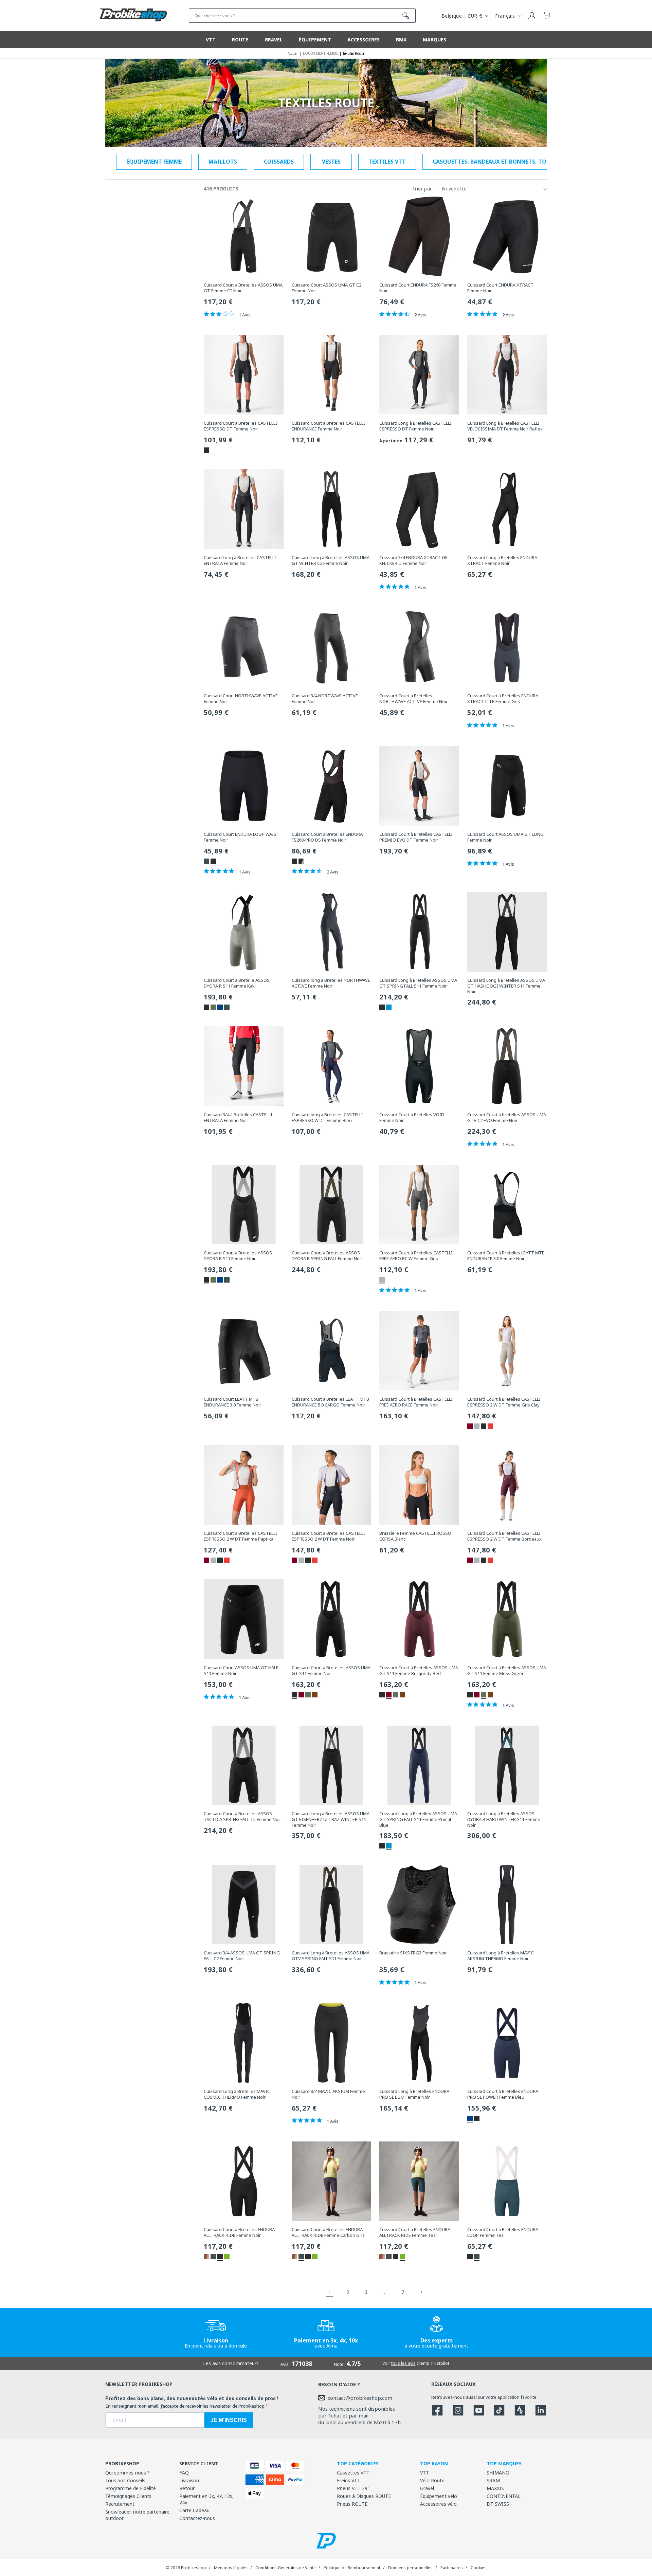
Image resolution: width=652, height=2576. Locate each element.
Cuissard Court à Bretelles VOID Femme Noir (412, 1118)
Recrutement (120, 2504)
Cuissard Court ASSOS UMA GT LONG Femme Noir (505, 837)
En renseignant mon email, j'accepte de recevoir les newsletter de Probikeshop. (185, 2406)
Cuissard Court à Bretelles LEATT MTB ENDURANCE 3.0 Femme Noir (506, 1256)
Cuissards (279, 162)
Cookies (479, 2568)
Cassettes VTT (353, 2473)
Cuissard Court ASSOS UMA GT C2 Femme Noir (327, 288)
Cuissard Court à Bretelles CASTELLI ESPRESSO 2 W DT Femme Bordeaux (504, 1536)
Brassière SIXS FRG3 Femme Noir (413, 1953)
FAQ (184, 2473)
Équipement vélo (439, 2496)
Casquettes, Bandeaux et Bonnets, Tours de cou (505, 162)
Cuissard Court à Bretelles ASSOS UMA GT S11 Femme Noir (331, 1671)
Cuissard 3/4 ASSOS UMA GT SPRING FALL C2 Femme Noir (242, 1956)
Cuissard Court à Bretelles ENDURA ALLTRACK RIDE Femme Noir (239, 2232)
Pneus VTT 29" (353, 2488)
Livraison (189, 2480)
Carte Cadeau (194, 2510)
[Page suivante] (421, 2292)
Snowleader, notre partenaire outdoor (137, 2515)
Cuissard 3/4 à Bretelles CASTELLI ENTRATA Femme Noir (238, 1118)
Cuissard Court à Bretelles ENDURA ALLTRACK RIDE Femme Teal (415, 2232)
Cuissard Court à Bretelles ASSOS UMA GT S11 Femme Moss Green (507, 1671)
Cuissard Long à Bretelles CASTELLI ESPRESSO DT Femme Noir (415, 426)
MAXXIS (495, 2488)
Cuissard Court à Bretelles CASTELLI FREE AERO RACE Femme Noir (416, 1402)
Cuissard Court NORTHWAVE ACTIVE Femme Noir (241, 699)
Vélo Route (432, 2480)
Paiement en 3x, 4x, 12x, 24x (206, 2499)
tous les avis (403, 2363)
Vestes (331, 162)
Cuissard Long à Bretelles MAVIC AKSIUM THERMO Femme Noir (500, 1956)
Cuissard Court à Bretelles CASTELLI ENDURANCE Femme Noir (328, 426)
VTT (424, 2473)
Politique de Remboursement (352, 2568)
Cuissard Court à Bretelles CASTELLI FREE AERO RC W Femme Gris (416, 1256)
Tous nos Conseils (125, 2480)
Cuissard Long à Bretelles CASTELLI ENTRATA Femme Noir (240, 560)
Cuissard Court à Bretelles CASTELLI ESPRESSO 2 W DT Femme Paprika (240, 1536)
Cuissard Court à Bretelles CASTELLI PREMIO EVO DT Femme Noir (416, 837)
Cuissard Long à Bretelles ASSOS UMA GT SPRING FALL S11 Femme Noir (418, 983)
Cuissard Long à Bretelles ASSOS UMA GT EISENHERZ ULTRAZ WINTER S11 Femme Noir (331, 1819)
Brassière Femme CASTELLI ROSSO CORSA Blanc (415, 1536)
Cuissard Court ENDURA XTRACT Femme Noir (500, 288)
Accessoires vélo (438, 2504)
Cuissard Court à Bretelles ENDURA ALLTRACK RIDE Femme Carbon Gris (328, 2232)
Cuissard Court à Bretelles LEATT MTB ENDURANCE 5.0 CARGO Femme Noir (330, 1402)
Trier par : (423, 189)
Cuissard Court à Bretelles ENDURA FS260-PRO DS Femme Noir (327, 837)
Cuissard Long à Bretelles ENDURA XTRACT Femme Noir (502, 560)
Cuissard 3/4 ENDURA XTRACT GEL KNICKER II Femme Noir (414, 560)
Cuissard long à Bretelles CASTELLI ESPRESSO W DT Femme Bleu (327, 1118)
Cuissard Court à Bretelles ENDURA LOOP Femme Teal (503, 2232)
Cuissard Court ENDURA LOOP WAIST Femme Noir (242, 837)
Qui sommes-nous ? (128, 2473)
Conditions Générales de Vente (286, 2568)
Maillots (223, 162)
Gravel (427, 2488)
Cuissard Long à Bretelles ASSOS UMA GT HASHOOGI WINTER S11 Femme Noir (506, 986)
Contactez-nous (197, 2518)
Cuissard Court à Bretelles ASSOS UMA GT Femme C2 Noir (243, 288)
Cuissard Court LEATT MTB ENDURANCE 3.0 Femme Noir (232, 1402)
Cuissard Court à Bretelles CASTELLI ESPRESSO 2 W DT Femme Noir (328, 1536)
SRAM (493, 2480)
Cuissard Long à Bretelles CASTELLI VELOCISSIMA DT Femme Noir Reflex (505, 426)
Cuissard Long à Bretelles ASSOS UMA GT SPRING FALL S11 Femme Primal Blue (418, 1819)
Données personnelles (410, 2568)
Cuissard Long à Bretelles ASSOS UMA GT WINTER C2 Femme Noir (331, 560)
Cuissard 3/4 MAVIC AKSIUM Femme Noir (328, 2094)
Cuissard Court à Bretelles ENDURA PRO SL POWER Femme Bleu (503, 2094)
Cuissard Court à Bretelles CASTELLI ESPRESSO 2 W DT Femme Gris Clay (504, 1402)
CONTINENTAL (504, 2496)
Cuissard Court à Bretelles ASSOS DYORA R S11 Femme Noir (238, 1256)
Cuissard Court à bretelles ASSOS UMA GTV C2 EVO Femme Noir (507, 1118)
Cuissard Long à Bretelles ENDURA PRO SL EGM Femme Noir (414, 2094)
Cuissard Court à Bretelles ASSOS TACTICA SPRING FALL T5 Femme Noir (242, 1817)
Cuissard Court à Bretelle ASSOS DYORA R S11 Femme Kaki (237, 983)
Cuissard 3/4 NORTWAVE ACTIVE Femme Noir (325, 699)
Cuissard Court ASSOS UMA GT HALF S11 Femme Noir (241, 1671)
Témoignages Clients (128, 2496)
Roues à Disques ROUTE (364, 2496)
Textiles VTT (387, 162)
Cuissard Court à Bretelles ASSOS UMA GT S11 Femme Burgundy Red (419, 1671)
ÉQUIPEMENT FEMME (154, 162)
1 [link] (330, 2292)
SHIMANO (498, 2473)
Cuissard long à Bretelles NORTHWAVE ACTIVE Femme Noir (331, 983)
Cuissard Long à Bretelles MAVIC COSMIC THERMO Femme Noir (237, 2094)
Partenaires (452, 2568)
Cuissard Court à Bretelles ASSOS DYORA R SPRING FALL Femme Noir (327, 1256)
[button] (547, 16)
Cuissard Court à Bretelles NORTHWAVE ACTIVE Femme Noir (413, 699)
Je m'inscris (229, 2420)
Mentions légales (231, 2568)
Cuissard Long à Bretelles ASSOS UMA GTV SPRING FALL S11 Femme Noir (331, 1956)
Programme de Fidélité (131, 2488)
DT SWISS (498, 2504)
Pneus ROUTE (352, 2504)
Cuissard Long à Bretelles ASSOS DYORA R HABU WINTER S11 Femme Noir (504, 1819)
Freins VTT (349, 2480)
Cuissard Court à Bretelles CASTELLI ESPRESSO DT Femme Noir (240, 426)
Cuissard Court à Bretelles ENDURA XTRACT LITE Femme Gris (503, 699)
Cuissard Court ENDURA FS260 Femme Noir (418, 288)
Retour (187, 2488)
